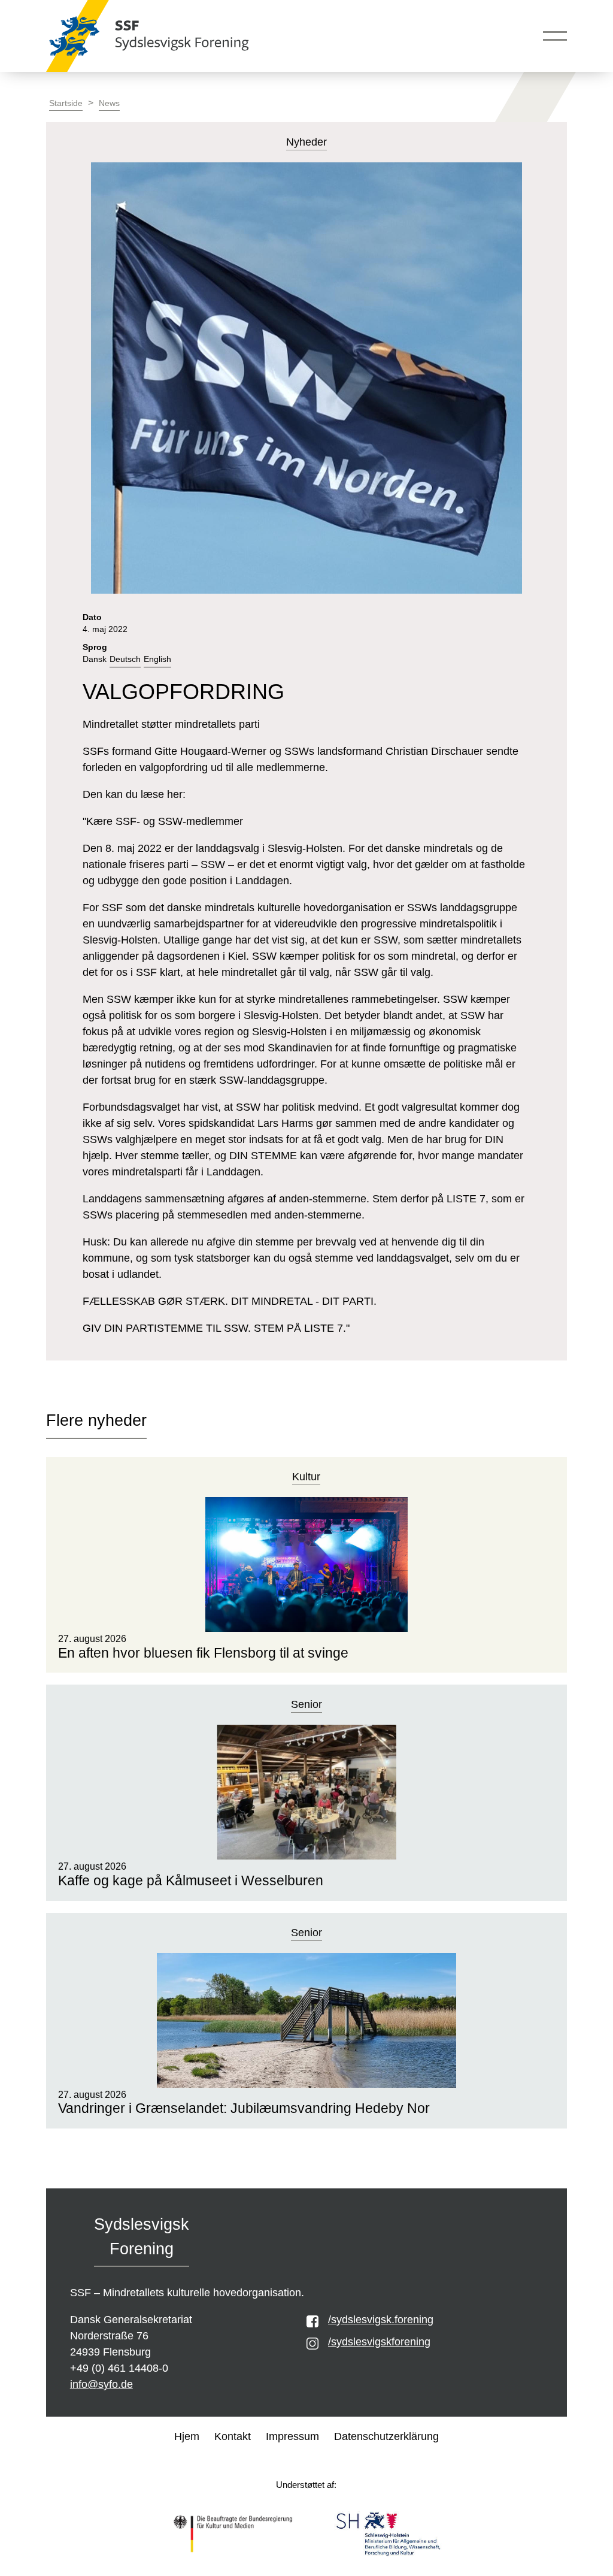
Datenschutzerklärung (386, 2436)
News (109, 103)
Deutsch (125, 659)
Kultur (306, 1477)
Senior (306, 1704)
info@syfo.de (101, 2384)
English (157, 659)
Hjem (187, 2436)
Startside (66, 103)
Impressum (292, 2436)
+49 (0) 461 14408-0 (119, 2368)
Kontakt (233, 2436)
